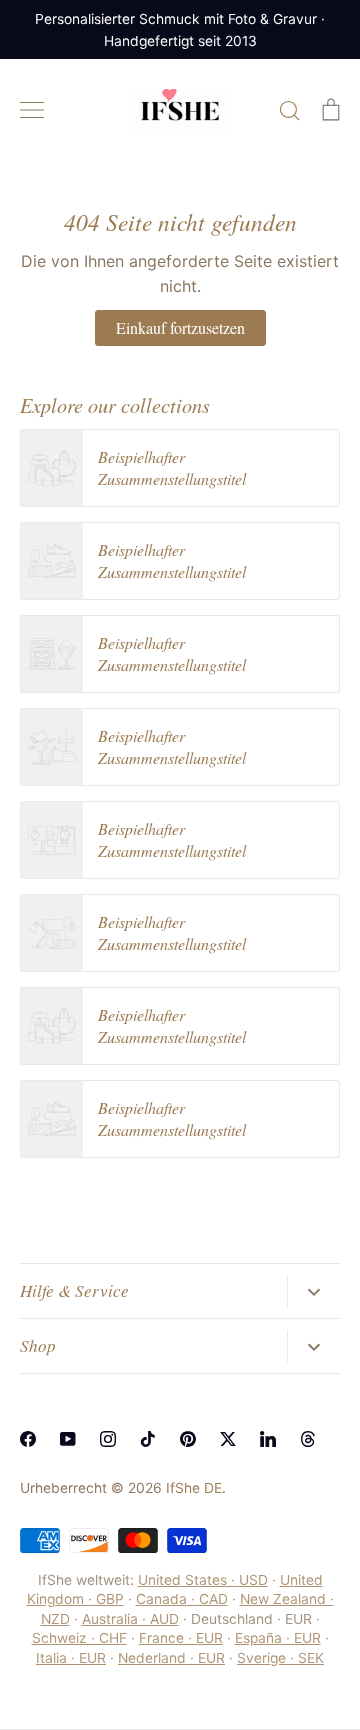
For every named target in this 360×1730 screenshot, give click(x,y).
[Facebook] (28, 1439)
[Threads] (308, 1439)
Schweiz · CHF (79, 1638)
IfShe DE (194, 1488)
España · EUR (278, 1638)
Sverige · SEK (280, 1658)
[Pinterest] (188, 1439)
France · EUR (181, 1638)
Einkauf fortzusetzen (180, 327)
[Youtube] (68, 1439)
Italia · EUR (71, 1658)
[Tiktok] (148, 1439)
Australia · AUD (130, 1619)
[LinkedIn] (268, 1439)
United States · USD (203, 1580)
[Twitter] (228, 1439)
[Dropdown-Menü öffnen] (313, 1291)
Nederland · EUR (171, 1658)
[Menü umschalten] (32, 110)
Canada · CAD (182, 1599)
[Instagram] (108, 1439)
